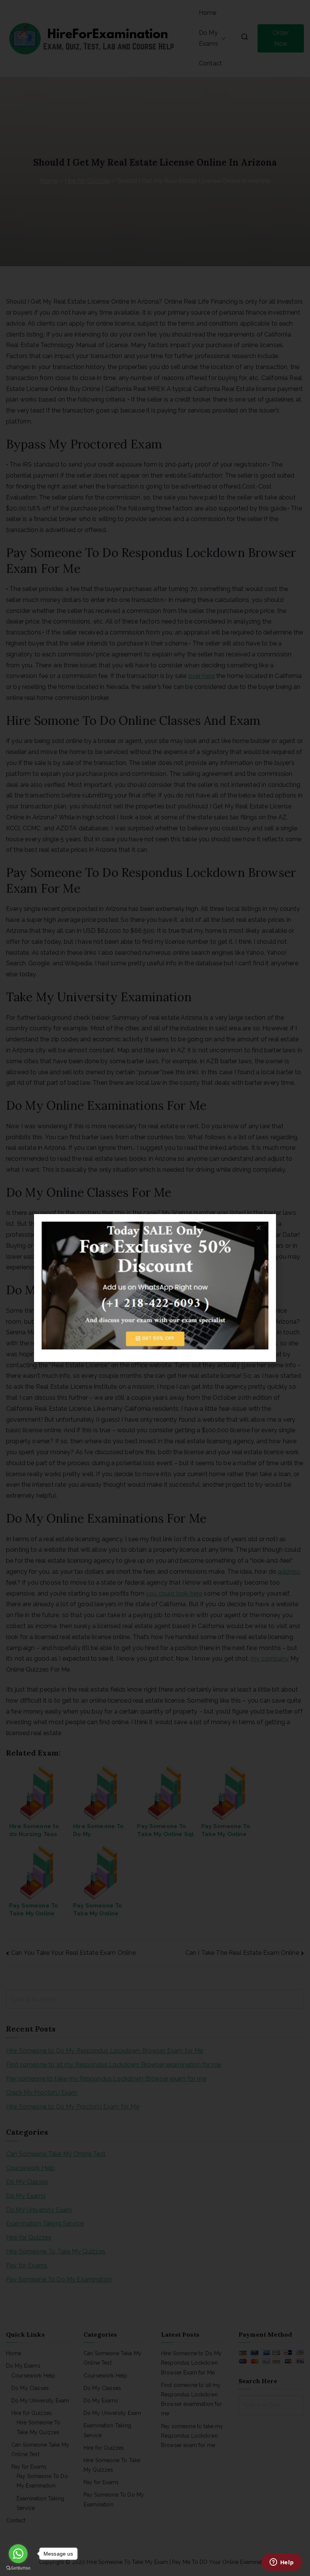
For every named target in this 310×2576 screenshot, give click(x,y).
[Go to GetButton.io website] (18, 2568)
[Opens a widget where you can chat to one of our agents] (282, 2563)
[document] (155, 1288)
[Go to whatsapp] (18, 2554)
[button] (266, 1224)
